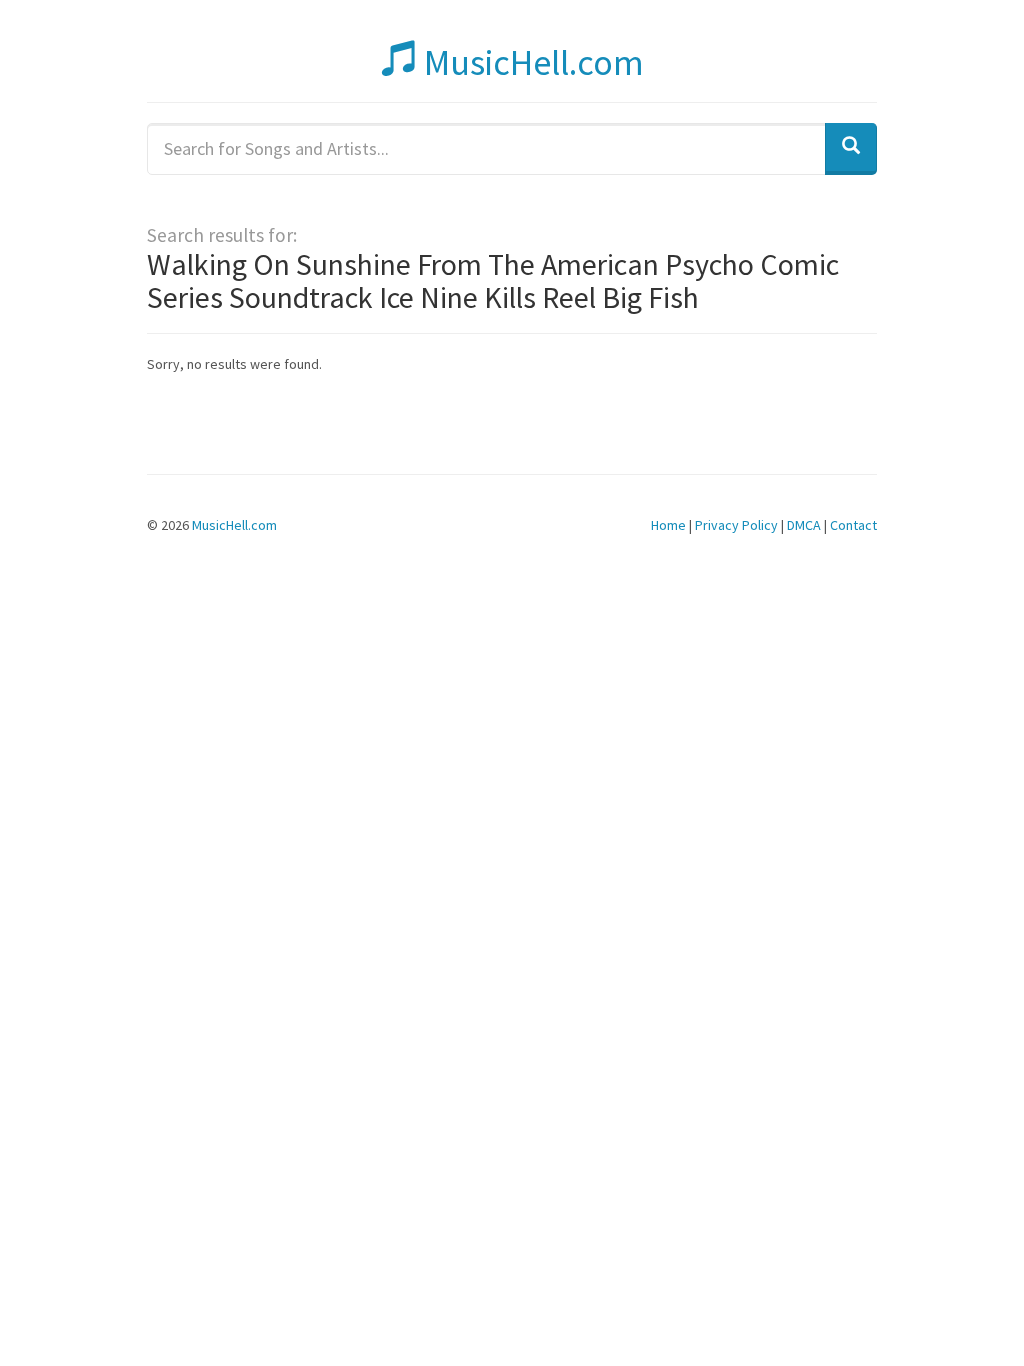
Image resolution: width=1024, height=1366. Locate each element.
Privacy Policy (736, 525)
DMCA (804, 525)
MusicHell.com (530, 62)
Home (668, 525)
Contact (853, 525)
